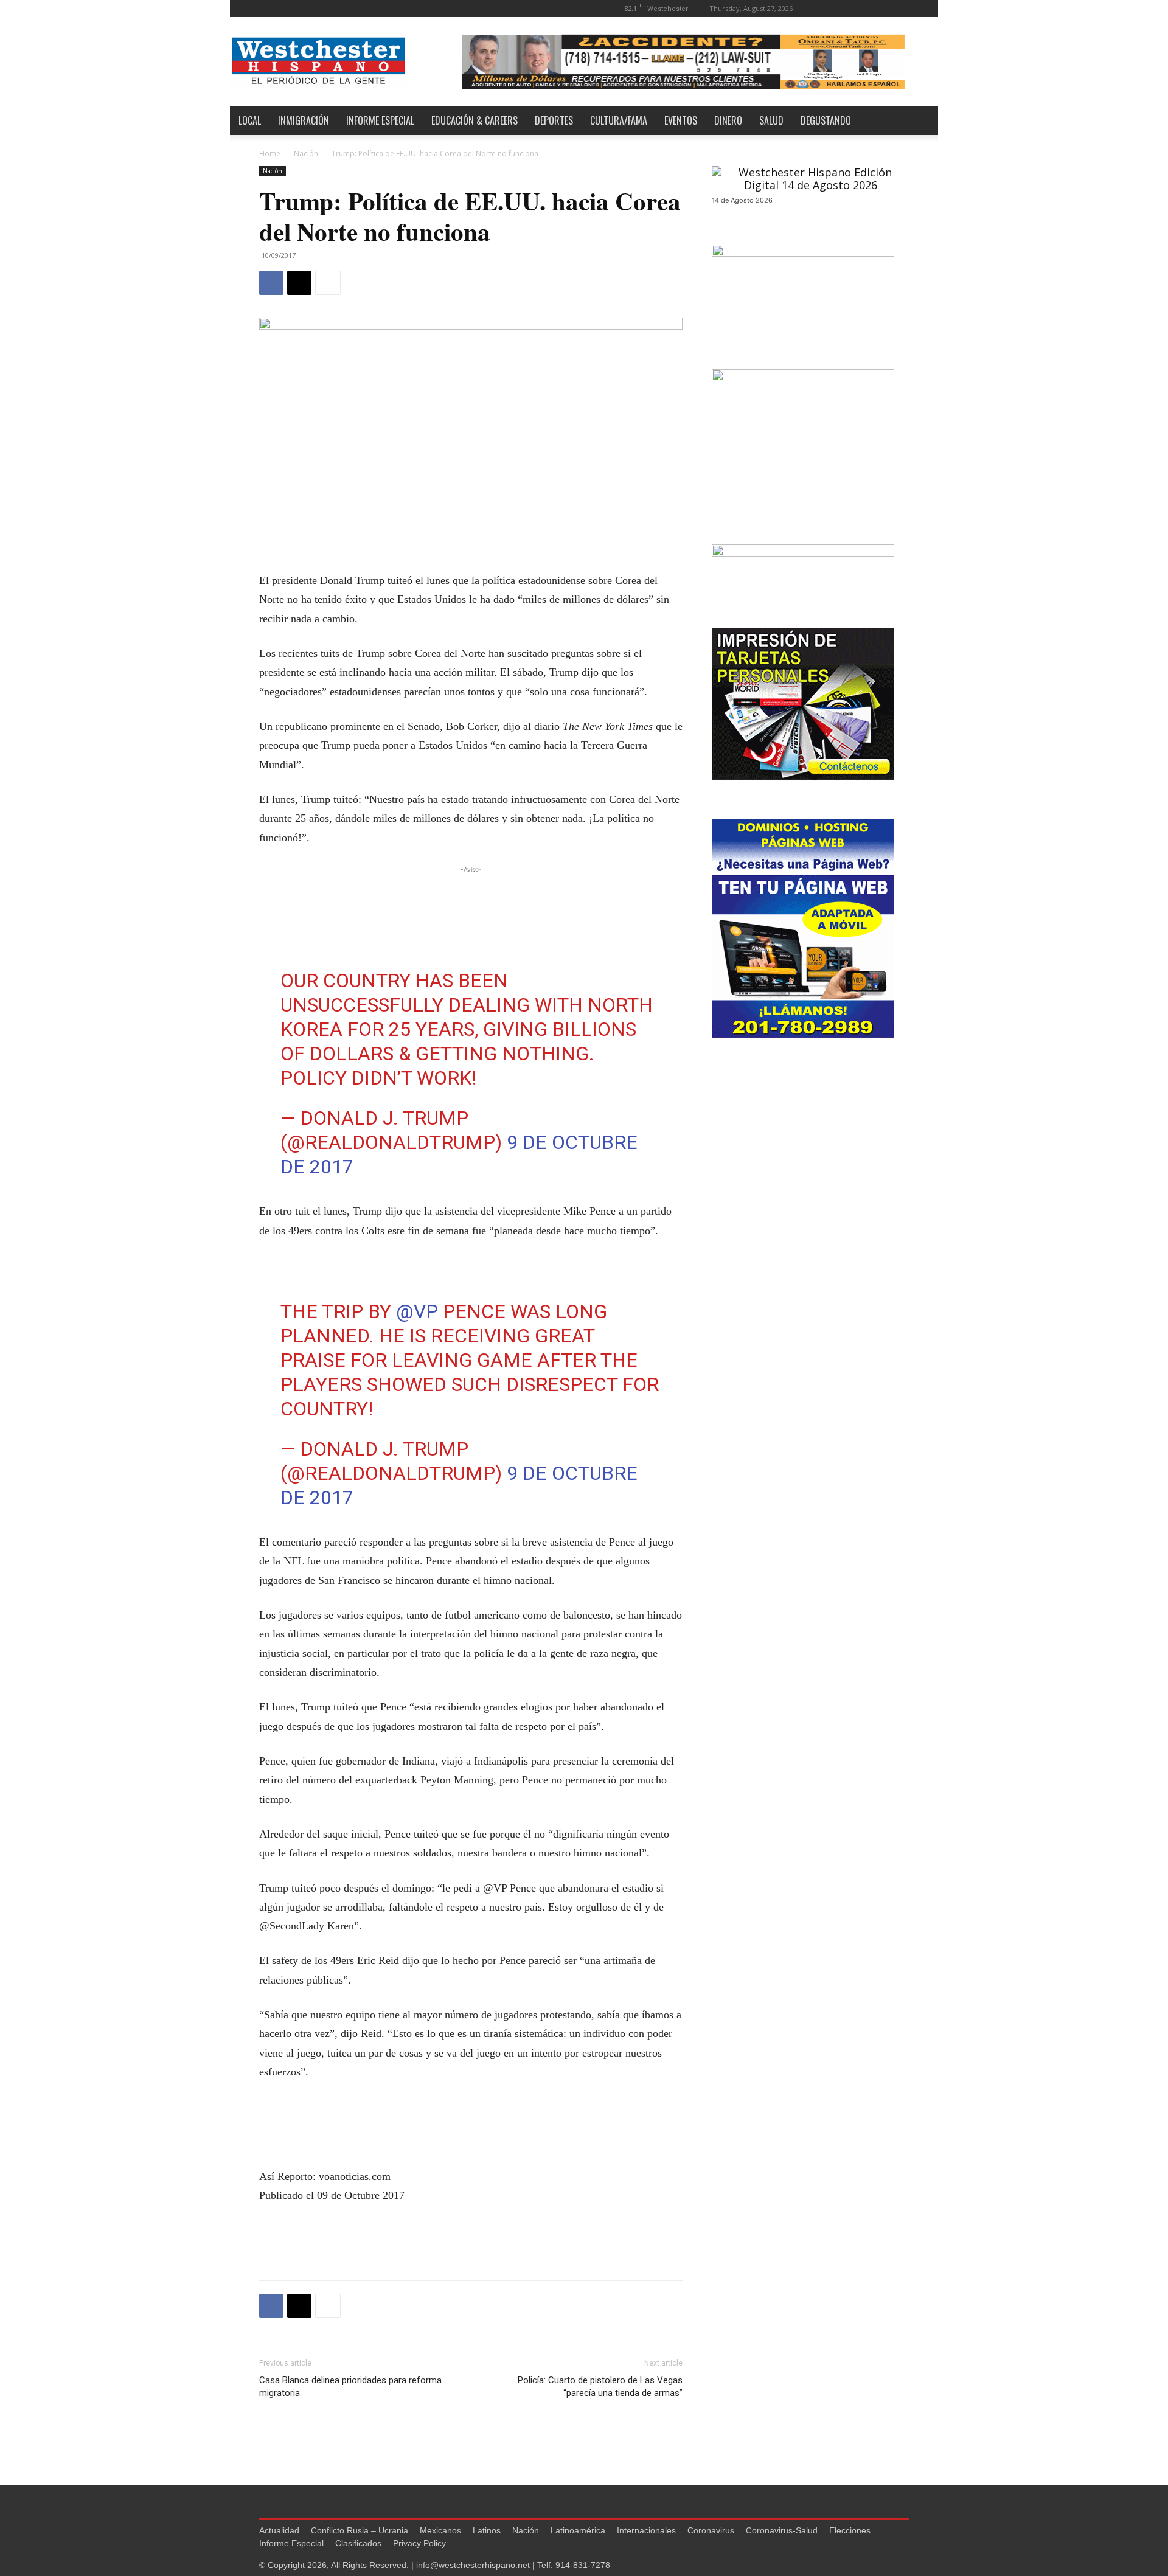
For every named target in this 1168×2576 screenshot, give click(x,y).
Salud (771, 120)
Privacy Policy (419, 2543)
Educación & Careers (474, 120)
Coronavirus (711, 2530)
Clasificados (358, 2543)
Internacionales (646, 2530)
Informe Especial (380, 120)
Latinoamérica (578, 2530)
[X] (900, 8)
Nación (306, 154)
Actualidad (279, 2530)
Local (250, 120)
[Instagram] (860, 8)
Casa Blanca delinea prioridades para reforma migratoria (350, 2387)
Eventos (681, 120)
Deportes (554, 120)
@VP (417, 1311)
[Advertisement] (471, 894)
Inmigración (304, 120)
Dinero (728, 120)
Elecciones (850, 2530)
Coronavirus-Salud (782, 2530)
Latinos (487, 2530)
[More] (328, 283)
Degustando (826, 120)
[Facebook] (839, 8)
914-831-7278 (583, 2565)
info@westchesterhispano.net (473, 2565)
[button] (821, 8)
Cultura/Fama (619, 120)
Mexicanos (440, 2530)
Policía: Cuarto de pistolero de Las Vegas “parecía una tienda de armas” (600, 2387)
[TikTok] (880, 8)
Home (270, 154)
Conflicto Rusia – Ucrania (360, 2530)
